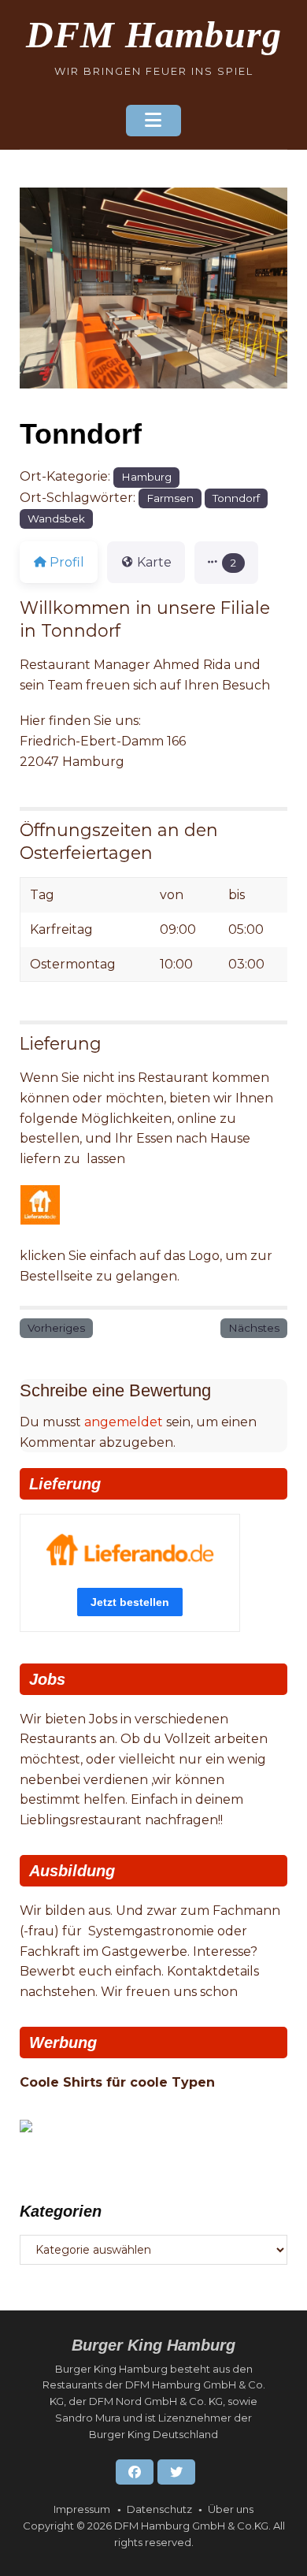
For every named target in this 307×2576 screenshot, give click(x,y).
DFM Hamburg (154, 34)
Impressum (82, 2509)
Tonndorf (236, 498)
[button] (226, 563)
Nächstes (254, 1328)
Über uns (231, 2509)
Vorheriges (56, 1328)
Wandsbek (56, 519)
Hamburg (146, 477)
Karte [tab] (154, 562)
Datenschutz (159, 2509)
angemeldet (124, 1422)
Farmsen (170, 498)
